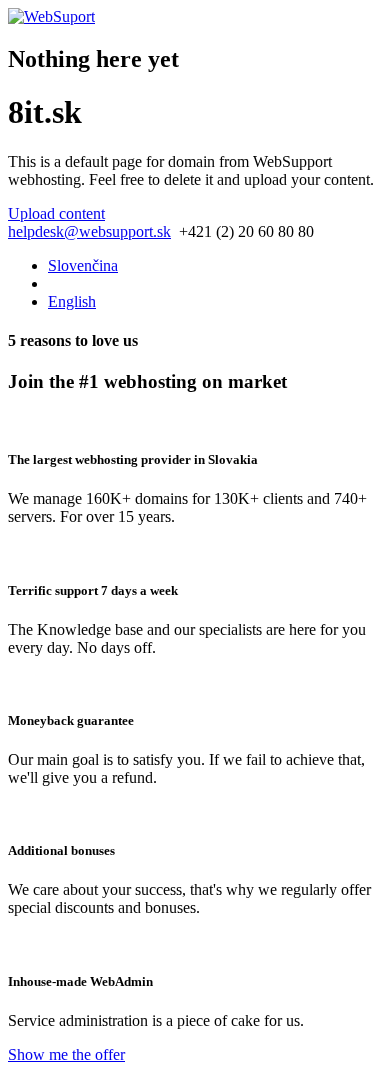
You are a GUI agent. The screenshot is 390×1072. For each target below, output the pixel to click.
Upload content (56, 213)
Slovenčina (83, 265)
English (72, 301)
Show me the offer (66, 1054)
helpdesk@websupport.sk (89, 231)
